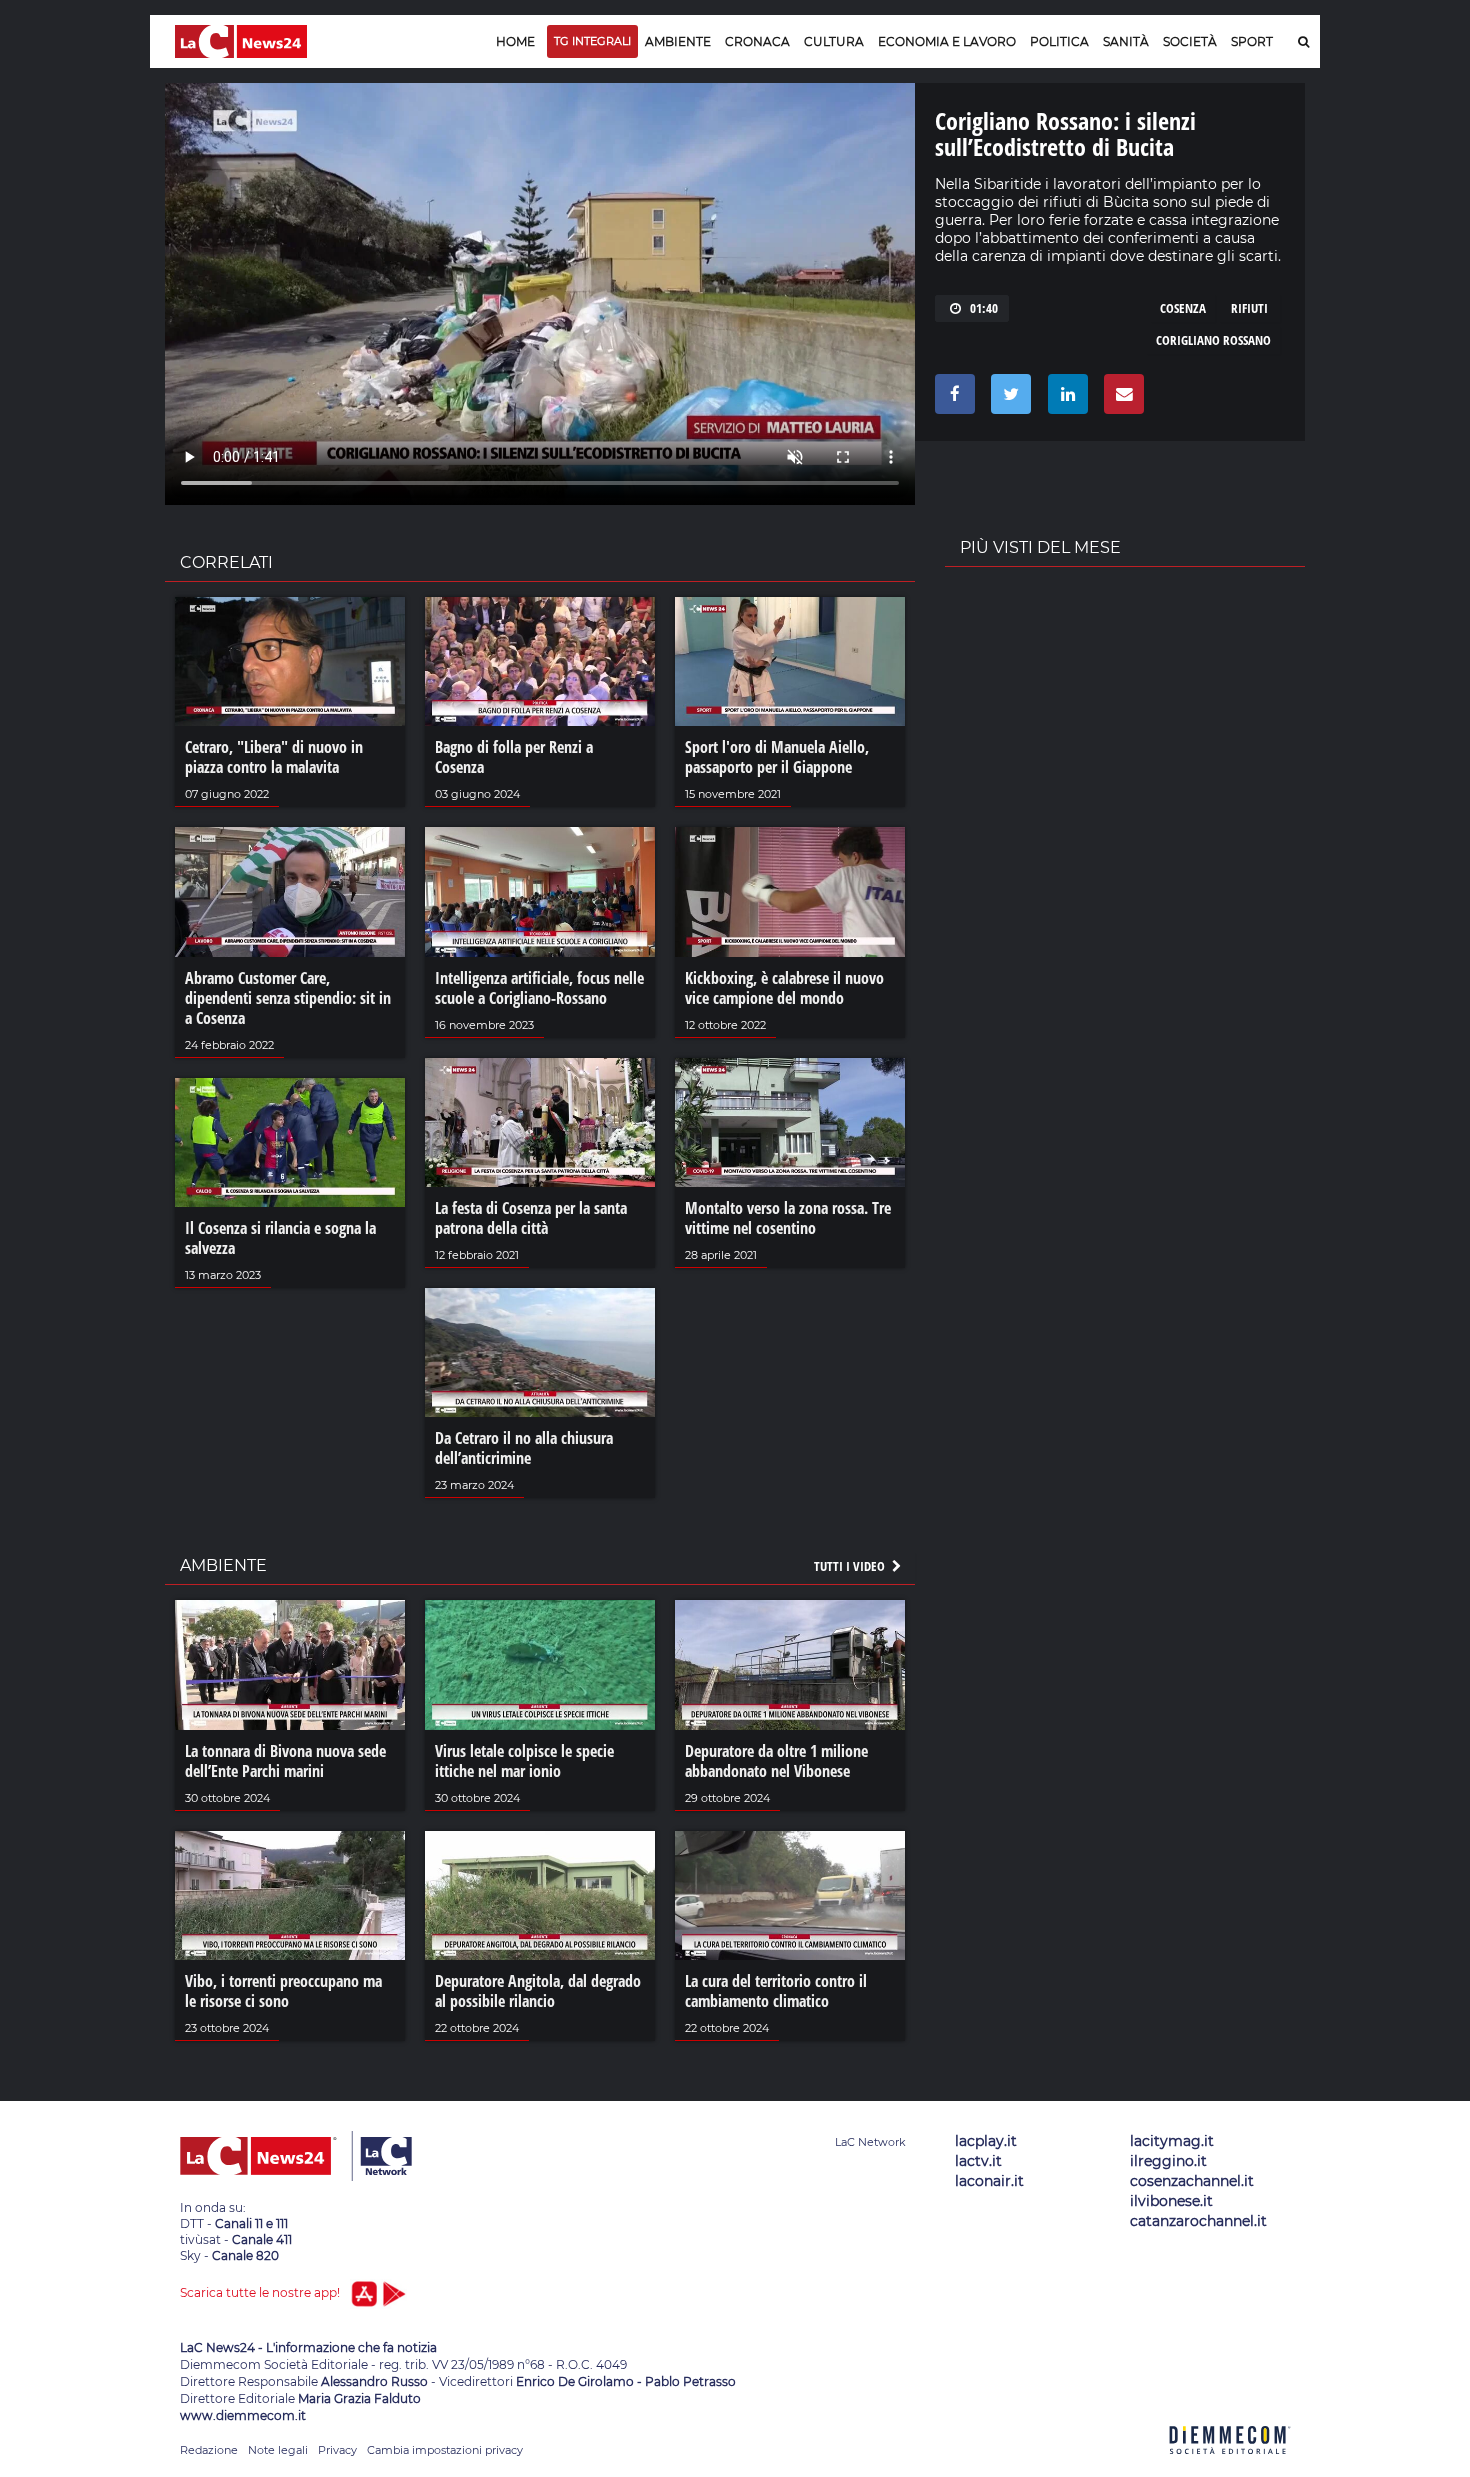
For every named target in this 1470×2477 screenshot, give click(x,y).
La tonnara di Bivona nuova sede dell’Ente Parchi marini (285, 1761)
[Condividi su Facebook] (951, 399)
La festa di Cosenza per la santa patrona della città (531, 1218)
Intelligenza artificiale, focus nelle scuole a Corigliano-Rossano (539, 988)
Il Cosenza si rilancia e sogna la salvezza (280, 1238)
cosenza (1183, 308)
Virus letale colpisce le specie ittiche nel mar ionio (524, 1761)
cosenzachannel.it (1192, 2181)
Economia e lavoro (947, 41)
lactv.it (978, 2161)
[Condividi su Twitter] (1007, 399)
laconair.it (989, 2181)
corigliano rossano (1213, 340)
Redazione (209, 2450)
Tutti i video (851, 1566)
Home (515, 41)
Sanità (1126, 41)
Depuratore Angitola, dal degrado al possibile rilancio (538, 1991)
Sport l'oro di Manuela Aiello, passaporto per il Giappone (777, 757)
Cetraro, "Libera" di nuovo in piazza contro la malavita (274, 757)
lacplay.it (986, 2141)
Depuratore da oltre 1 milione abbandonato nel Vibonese (776, 1761)
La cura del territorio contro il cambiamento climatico (776, 1991)
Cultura (834, 41)
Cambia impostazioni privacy (445, 2450)
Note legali (278, 2450)
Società (1190, 41)
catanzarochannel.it (1198, 2221)
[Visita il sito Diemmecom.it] (1230, 2465)
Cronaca (757, 41)
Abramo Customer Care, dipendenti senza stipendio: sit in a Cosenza (288, 998)
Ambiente (678, 41)
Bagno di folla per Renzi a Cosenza (514, 757)
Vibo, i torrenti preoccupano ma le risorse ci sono (283, 1991)
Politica (1059, 41)
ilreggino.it (1168, 2161)
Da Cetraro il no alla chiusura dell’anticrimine (524, 1448)
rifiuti (1249, 308)
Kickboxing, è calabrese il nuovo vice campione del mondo (784, 988)
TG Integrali (592, 41)
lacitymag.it (1172, 2141)
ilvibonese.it (1171, 2201)
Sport (1252, 41)
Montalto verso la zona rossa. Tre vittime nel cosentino (788, 1218)
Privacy (337, 2450)
